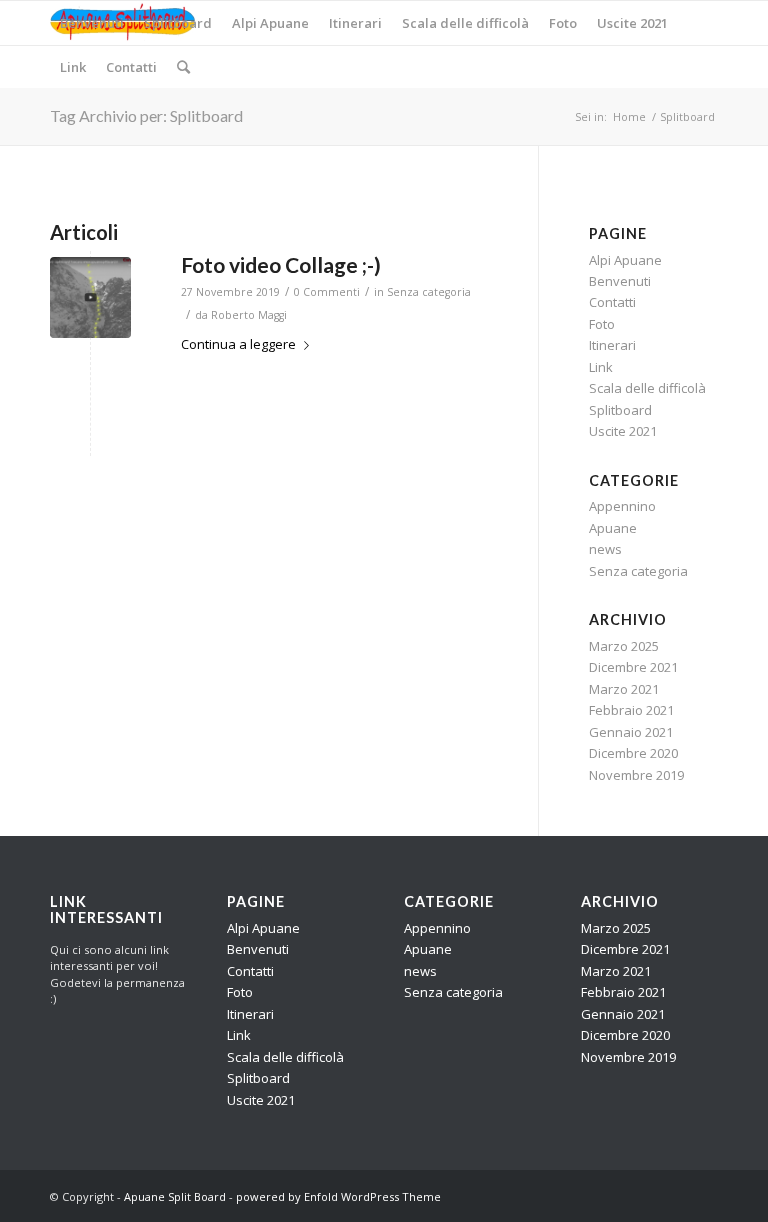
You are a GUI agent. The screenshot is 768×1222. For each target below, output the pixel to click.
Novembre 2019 (636, 775)
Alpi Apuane (625, 260)
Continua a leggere (238, 344)
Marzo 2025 (624, 646)
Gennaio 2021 (631, 732)
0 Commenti (327, 292)
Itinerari (612, 345)
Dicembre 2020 (633, 753)
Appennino (622, 506)
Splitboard (620, 410)
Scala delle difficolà (647, 388)
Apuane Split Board (175, 1196)
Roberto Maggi (249, 315)
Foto (602, 324)
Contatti (612, 302)
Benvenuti (620, 281)
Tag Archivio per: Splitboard (146, 115)
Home (629, 116)
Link (601, 367)
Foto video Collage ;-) (281, 264)
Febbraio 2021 (631, 710)
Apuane (613, 528)
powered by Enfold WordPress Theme (338, 1196)
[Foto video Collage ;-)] (90, 297)
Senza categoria (429, 292)
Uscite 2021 (623, 431)
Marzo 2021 (624, 689)
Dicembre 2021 (633, 667)
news (605, 549)
